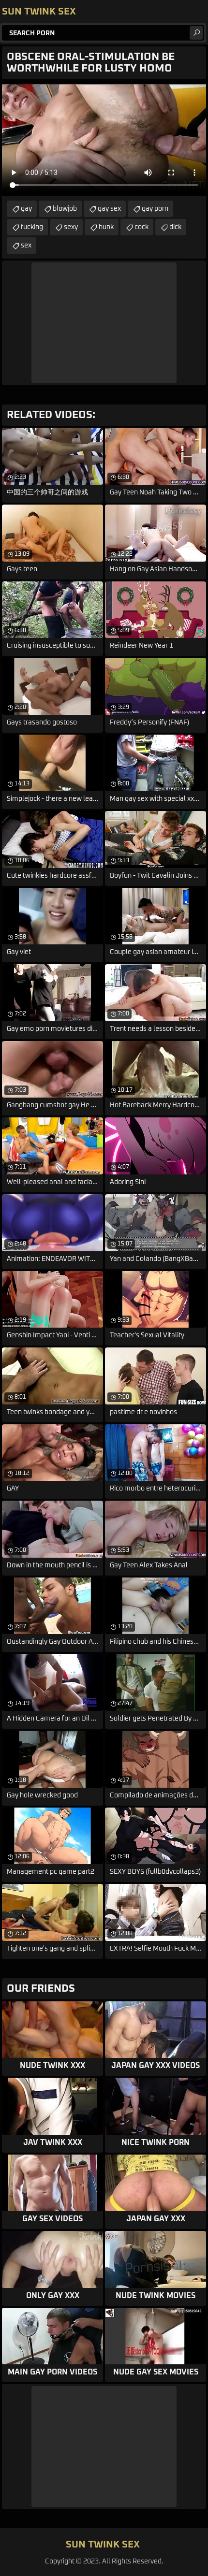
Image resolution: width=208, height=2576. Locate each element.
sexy (71, 227)
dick (175, 227)
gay (26, 209)
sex (26, 246)
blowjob (65, 209)
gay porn (155, 209)
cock (141, 227)
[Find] (196, 33)
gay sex (109, 209)
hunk (106, 227)
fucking (32, 227)
